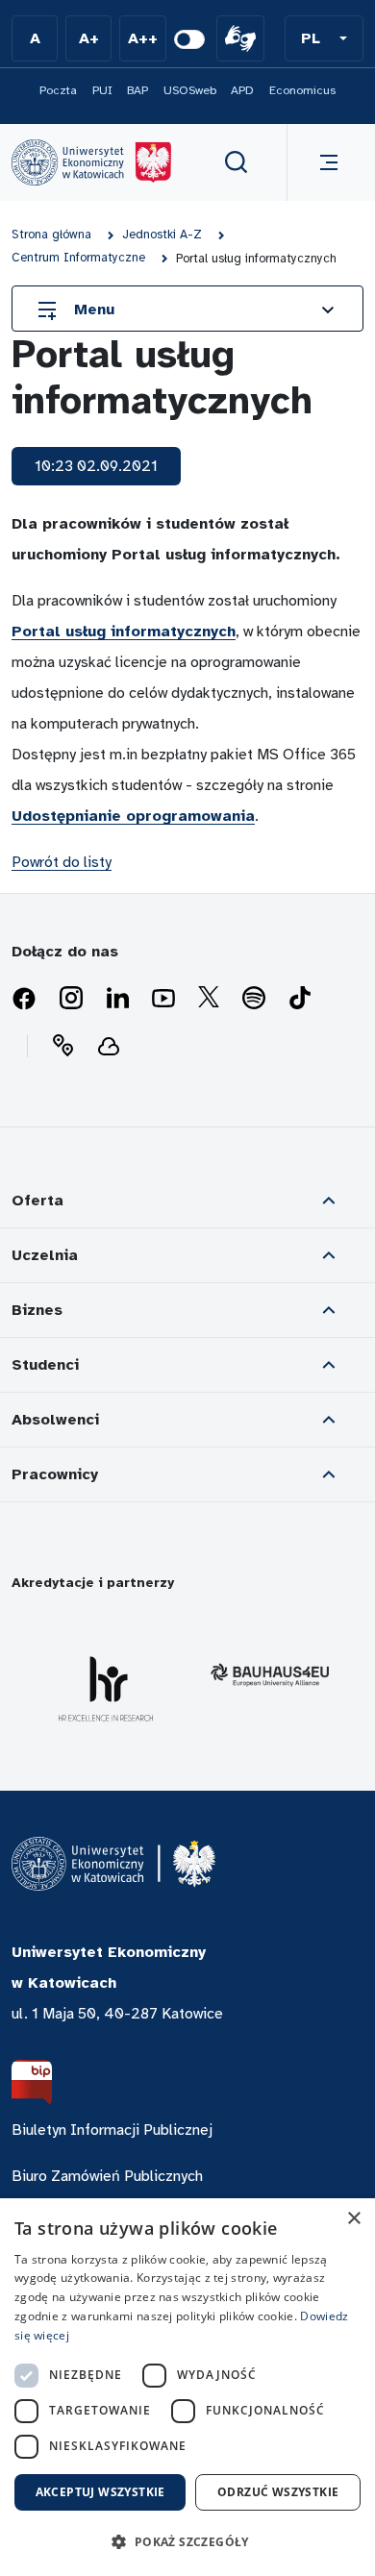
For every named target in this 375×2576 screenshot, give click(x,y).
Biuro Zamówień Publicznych (107, 2176)
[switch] (189, 39)
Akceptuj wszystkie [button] (100, 2492)
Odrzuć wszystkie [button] (278, 2492)
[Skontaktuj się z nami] (62, 1046)
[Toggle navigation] (325, 162)
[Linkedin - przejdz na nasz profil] (117, 999)
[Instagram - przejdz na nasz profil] (71, 999)
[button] (324, 38)
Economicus (302, 90)
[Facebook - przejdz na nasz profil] (24, 999)
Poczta (58, 90)
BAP (137, 90)
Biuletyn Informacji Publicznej (112, 2130)
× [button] (353, 2219)
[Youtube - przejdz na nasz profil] (163, 999)
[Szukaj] (237, 162)
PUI (102, 90)
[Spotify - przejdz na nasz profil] (254, 999)
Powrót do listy (62, 862)
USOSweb (190, 90)
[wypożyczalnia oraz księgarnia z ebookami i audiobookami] (109, 1046)
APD (242, 90)
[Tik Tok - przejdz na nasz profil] (300, 999)
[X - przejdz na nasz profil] (209, 999)
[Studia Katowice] (91, 162)
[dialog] (187, 2387)
